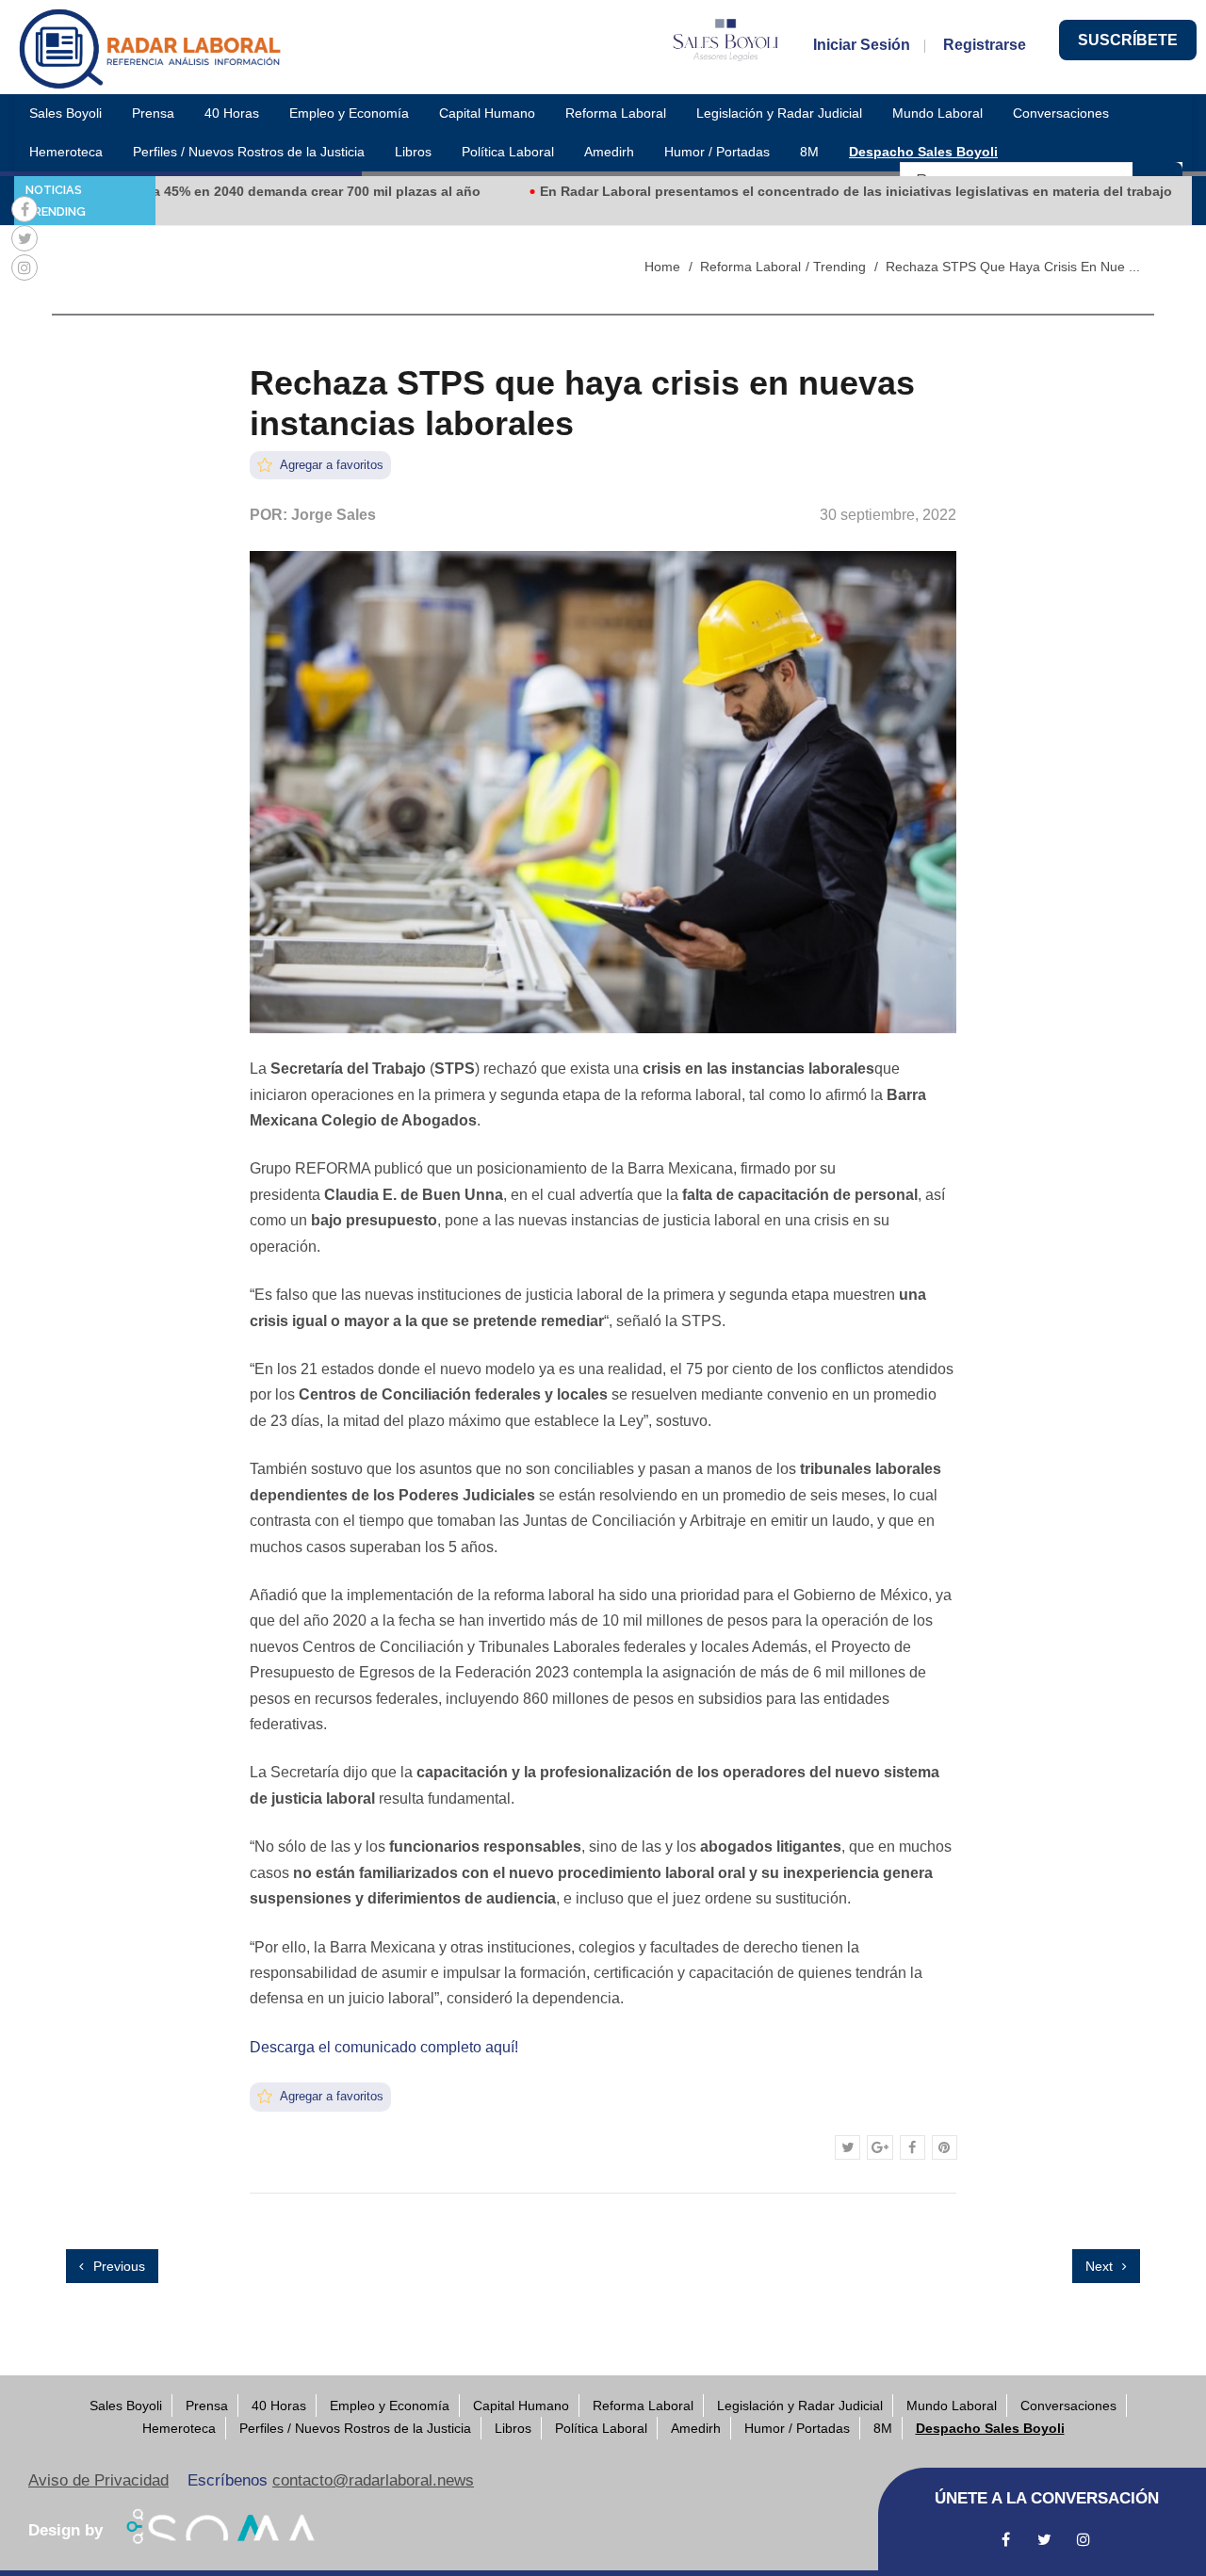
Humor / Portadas (717, 152)
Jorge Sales (334, 515)
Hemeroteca (66, 152)
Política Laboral (508, 152)
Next (1101, 2266)
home (662, 267)
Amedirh (609, 152)
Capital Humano (487, 113)
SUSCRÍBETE (1128, 40)
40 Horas (232, 113)
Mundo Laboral (937, 113)
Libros (413, 152)
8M (809, 152)
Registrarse (985, 45)
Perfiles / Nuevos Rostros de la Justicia (249, 152)
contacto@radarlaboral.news (373, 2480)
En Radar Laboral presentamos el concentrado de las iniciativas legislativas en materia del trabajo (804, 191)
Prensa (153, 113)
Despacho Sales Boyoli (923, 152)
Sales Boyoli (65, 113)
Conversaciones (1061, 113)
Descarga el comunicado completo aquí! (384, 2047)
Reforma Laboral (616, 113)
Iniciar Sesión (862, 45)
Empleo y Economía (349, 113)
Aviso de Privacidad (98, 2480)
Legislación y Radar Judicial (779, 113)
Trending (839, 267)
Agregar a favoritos (330, 465)
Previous (117, 2266)
